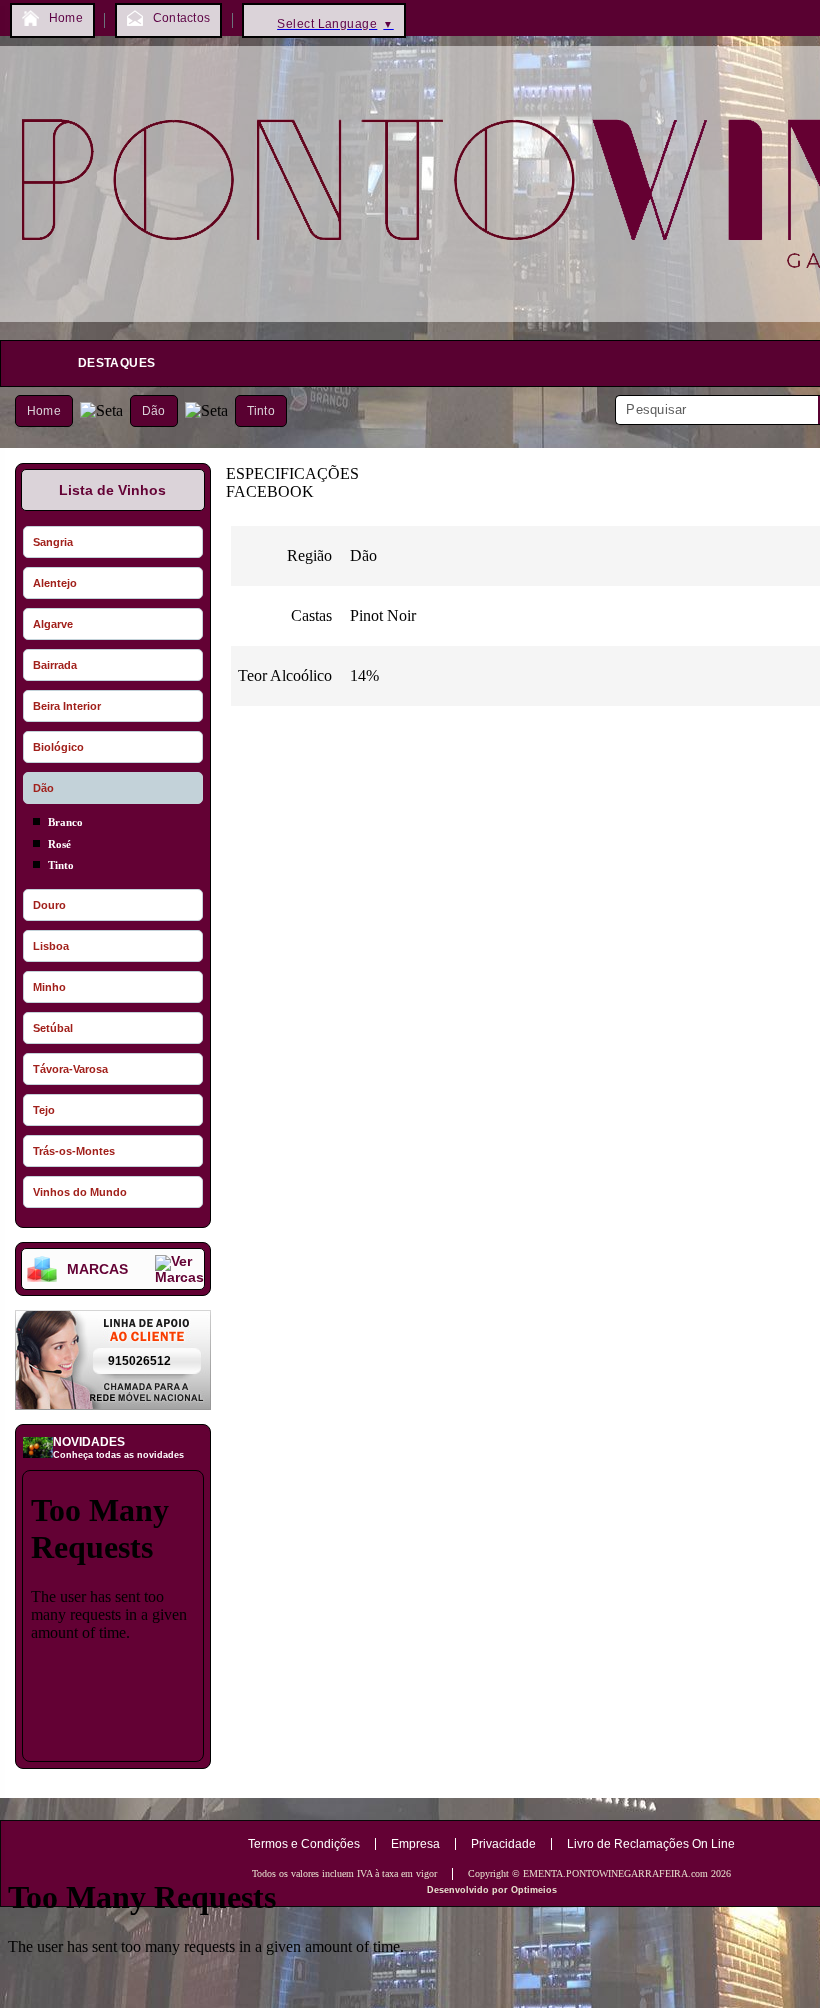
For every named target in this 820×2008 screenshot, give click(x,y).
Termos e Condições (304, 1844)
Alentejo (55, 583)
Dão (154, 411)
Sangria (53, 542)
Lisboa (51, 946)
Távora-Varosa (70, 1069)
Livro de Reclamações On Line (651, 1844)
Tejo (44, 1110)
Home (44, 411)
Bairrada (55, 665)
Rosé (59, 844)
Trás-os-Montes (74, 1151)
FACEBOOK (270, 491)
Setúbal (53, 1028)
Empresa (415, 1844)
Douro (49, 905)
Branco (65, 822)
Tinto (261, 411)
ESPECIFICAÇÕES (292, 473)
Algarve (53, 624)
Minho (49, 987)
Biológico (58, 747)
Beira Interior (67, 706)
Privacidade (503, 1844)
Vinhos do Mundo (80, 1192)
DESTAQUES (116, 363)
